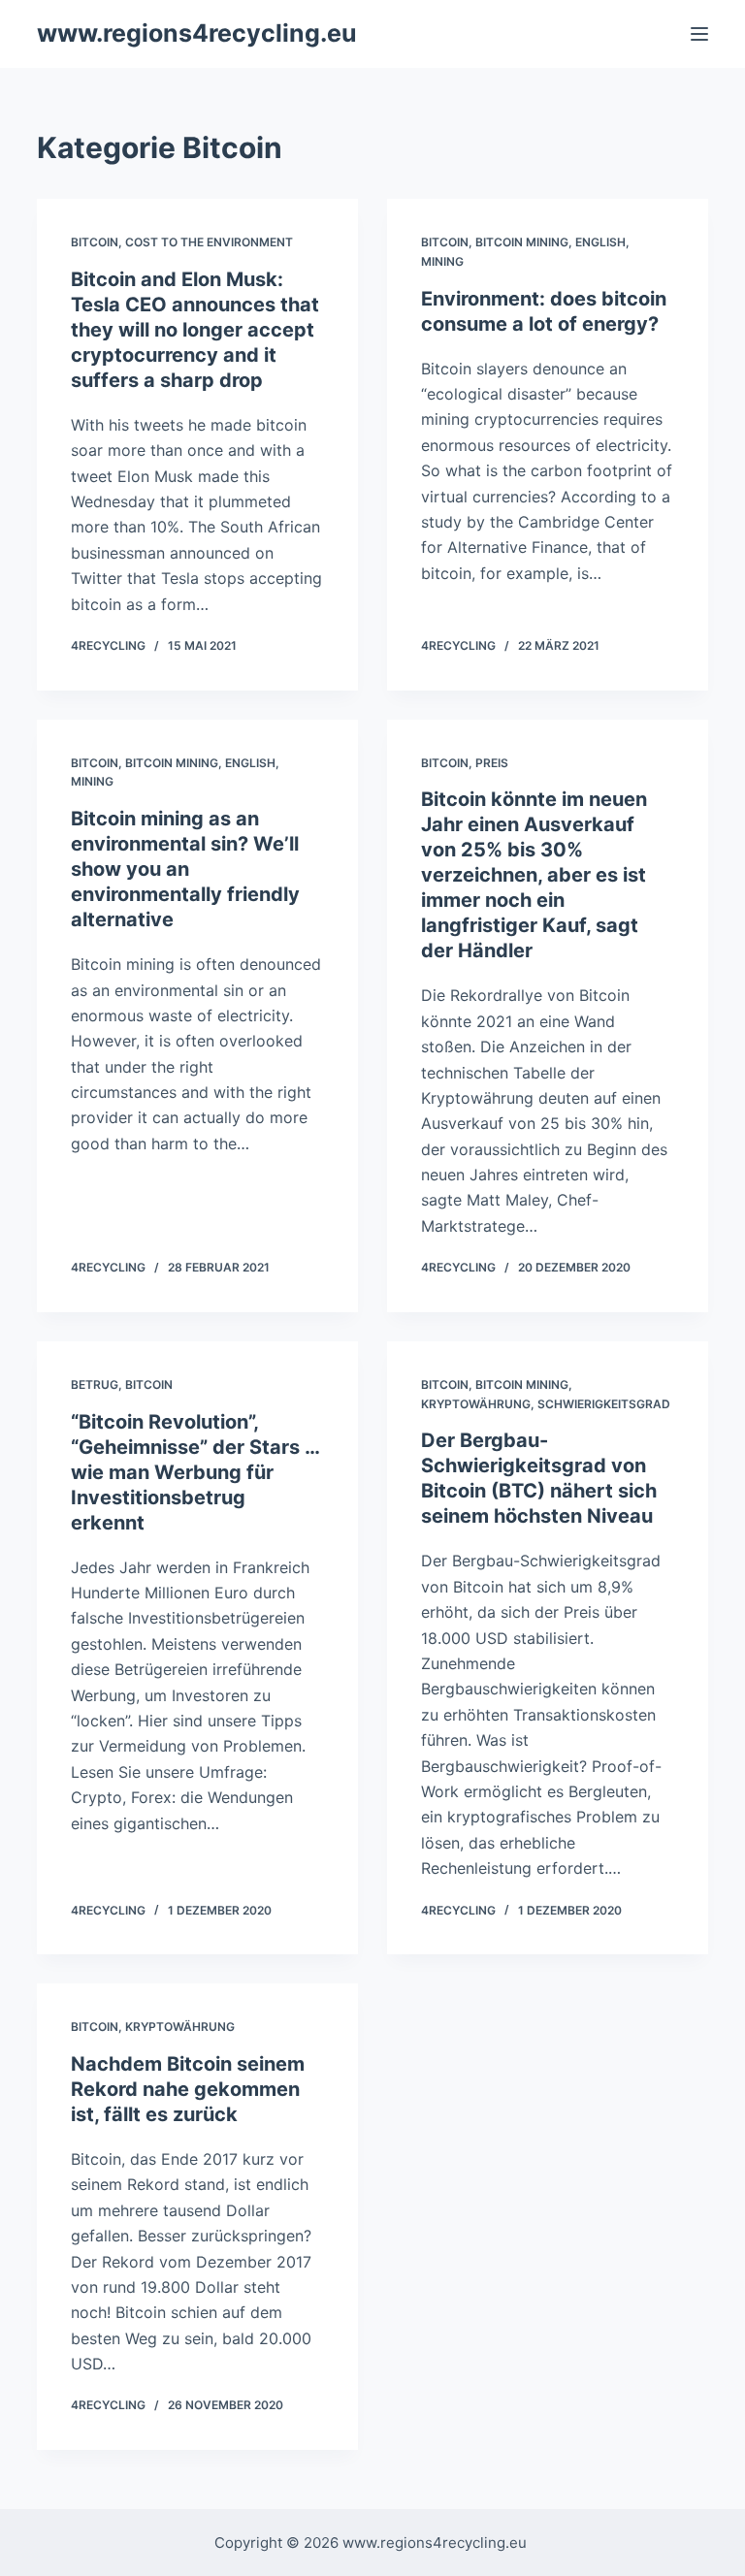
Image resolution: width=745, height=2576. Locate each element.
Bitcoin (95, 242)
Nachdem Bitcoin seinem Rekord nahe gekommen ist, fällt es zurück (188, 2089)
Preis (492, 763)
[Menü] (699, 34)
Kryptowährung (476, 1404)
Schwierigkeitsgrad (604, 1404)
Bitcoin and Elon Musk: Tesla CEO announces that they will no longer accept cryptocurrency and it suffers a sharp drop (195, 330)
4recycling (108, 645)
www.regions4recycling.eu (197, 33)
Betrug (95, 1385)
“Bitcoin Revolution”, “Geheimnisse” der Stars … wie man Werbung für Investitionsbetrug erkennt (195, 1472)
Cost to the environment (209, 242)
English (600, 242)
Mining (442, 261)
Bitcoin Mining (522, 242)
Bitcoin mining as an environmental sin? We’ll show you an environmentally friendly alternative (185, 869)
